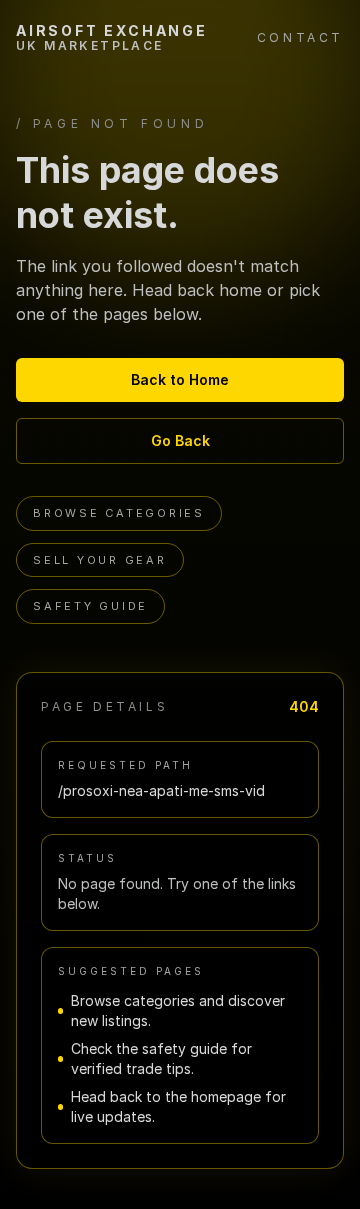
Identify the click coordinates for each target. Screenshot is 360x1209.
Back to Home (180, 379)
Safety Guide (90, 606)
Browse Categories (119, 513)
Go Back (180, 440)
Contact (300, 37)
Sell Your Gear (100, 560)
